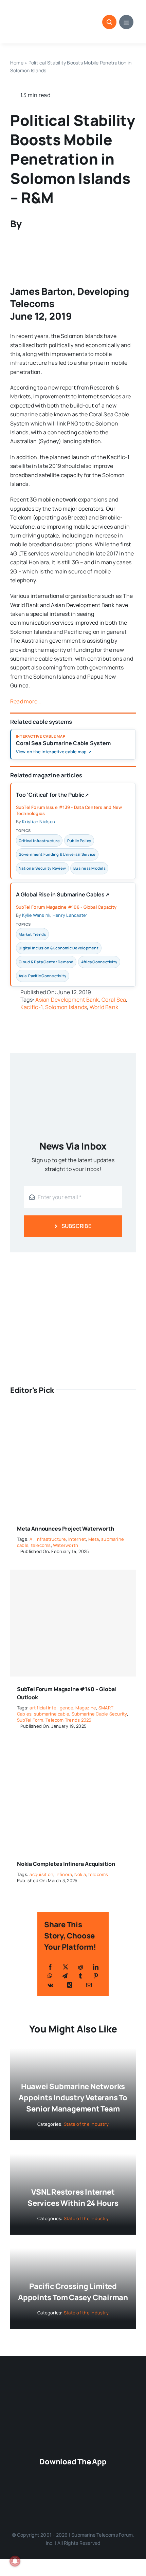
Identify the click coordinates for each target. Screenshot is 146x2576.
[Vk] (50, 1985)
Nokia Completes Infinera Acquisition (66, 1864)
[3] (73, 2386)
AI (31, 1539)
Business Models (89, 868)
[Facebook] (50, 1967)
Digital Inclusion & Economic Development (59, 948)
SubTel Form (30, 1720)
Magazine (86, 1708)
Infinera (64, 1874)
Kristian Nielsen (39, 821)
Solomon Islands (66, 1007)
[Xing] (70, 1985)
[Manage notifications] (15, 2561)
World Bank (104, 1007)
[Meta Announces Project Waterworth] (73, 1414)
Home (17, 63)
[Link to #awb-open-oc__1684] (126, 22)
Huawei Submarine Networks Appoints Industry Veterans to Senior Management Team (73, 2098)
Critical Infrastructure (39, 841)
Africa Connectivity (99, 962)
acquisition (41, 1874)
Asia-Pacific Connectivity (42, 976)
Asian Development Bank (67, 1000)
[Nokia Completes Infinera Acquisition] (73, 1749)
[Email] (89, 1985)
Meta (94, 1539)
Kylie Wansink (36, 915)
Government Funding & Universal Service (57, 854)
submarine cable (52, 1714)
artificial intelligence (51, 1708)
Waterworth (66, 1545)
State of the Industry (86, 2124)
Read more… (25, 701)
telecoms (41, 1545)
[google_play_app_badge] (70, 2496)
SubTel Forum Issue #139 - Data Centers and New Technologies (69, 810)
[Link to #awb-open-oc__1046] (109, 22)
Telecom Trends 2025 (69, 1720)
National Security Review (42, 868)
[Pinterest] (96, 1976)
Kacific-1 (31, 1007)
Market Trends (32, 934)
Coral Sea (114, 1000)
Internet (77, 1539)
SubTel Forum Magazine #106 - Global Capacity (66, 907)
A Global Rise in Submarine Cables (63, 896)
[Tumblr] (80, 1976)
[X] (66, 1967)
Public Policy (79, 841)
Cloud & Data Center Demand (46, 962)
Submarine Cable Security (99, 1714)
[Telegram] (65, 1976)
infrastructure (51, 1539)
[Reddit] (80, 1967)
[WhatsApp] (50, 1976)
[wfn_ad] (73, 1262)
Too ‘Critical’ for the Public (52, 796)
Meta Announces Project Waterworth (66, 1529)
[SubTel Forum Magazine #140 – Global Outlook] (73, 1623)
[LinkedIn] (96, 1967)
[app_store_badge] (76, 2474)
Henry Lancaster (70, 915)
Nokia (80, 1874)
